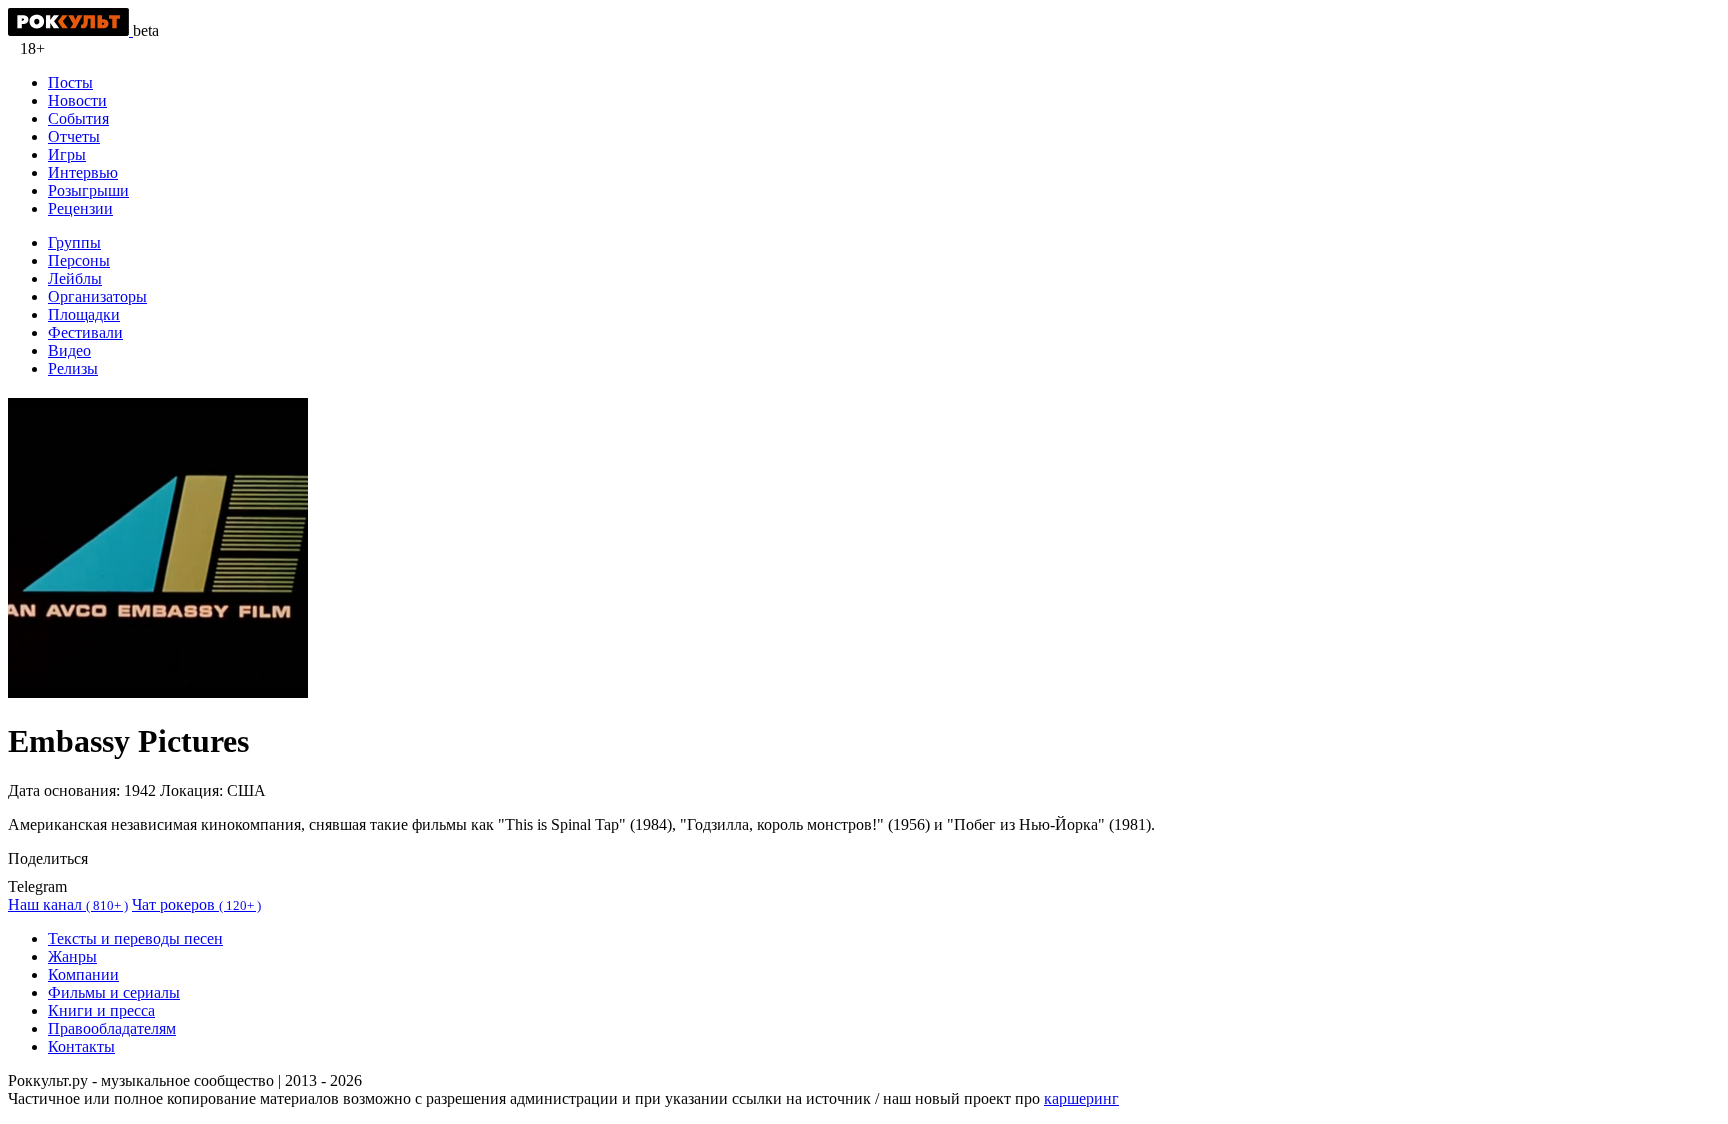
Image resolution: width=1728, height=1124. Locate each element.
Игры (67, 154)
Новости (77, 100)
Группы (74, 242)
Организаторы (97, 296)
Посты (70, 82)
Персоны (79, 260)
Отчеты (74, 136)
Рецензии (80, 208)
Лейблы (75, 278)
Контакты (81, 1046)
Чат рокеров (196, 904)
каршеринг (1081, 1098)
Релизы (73, 368)
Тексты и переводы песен (135, 938)
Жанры (72, 956)
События (78, 118)
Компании (83, 974)
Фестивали (85, 332)
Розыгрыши (88, 190)
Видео (69, 350)
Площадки (84, 314)
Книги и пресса (101, 1010)
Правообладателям (112, 1028)
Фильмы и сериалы (114, 992)
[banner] (70, 30)
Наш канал (68, 904)
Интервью (83, 172)
